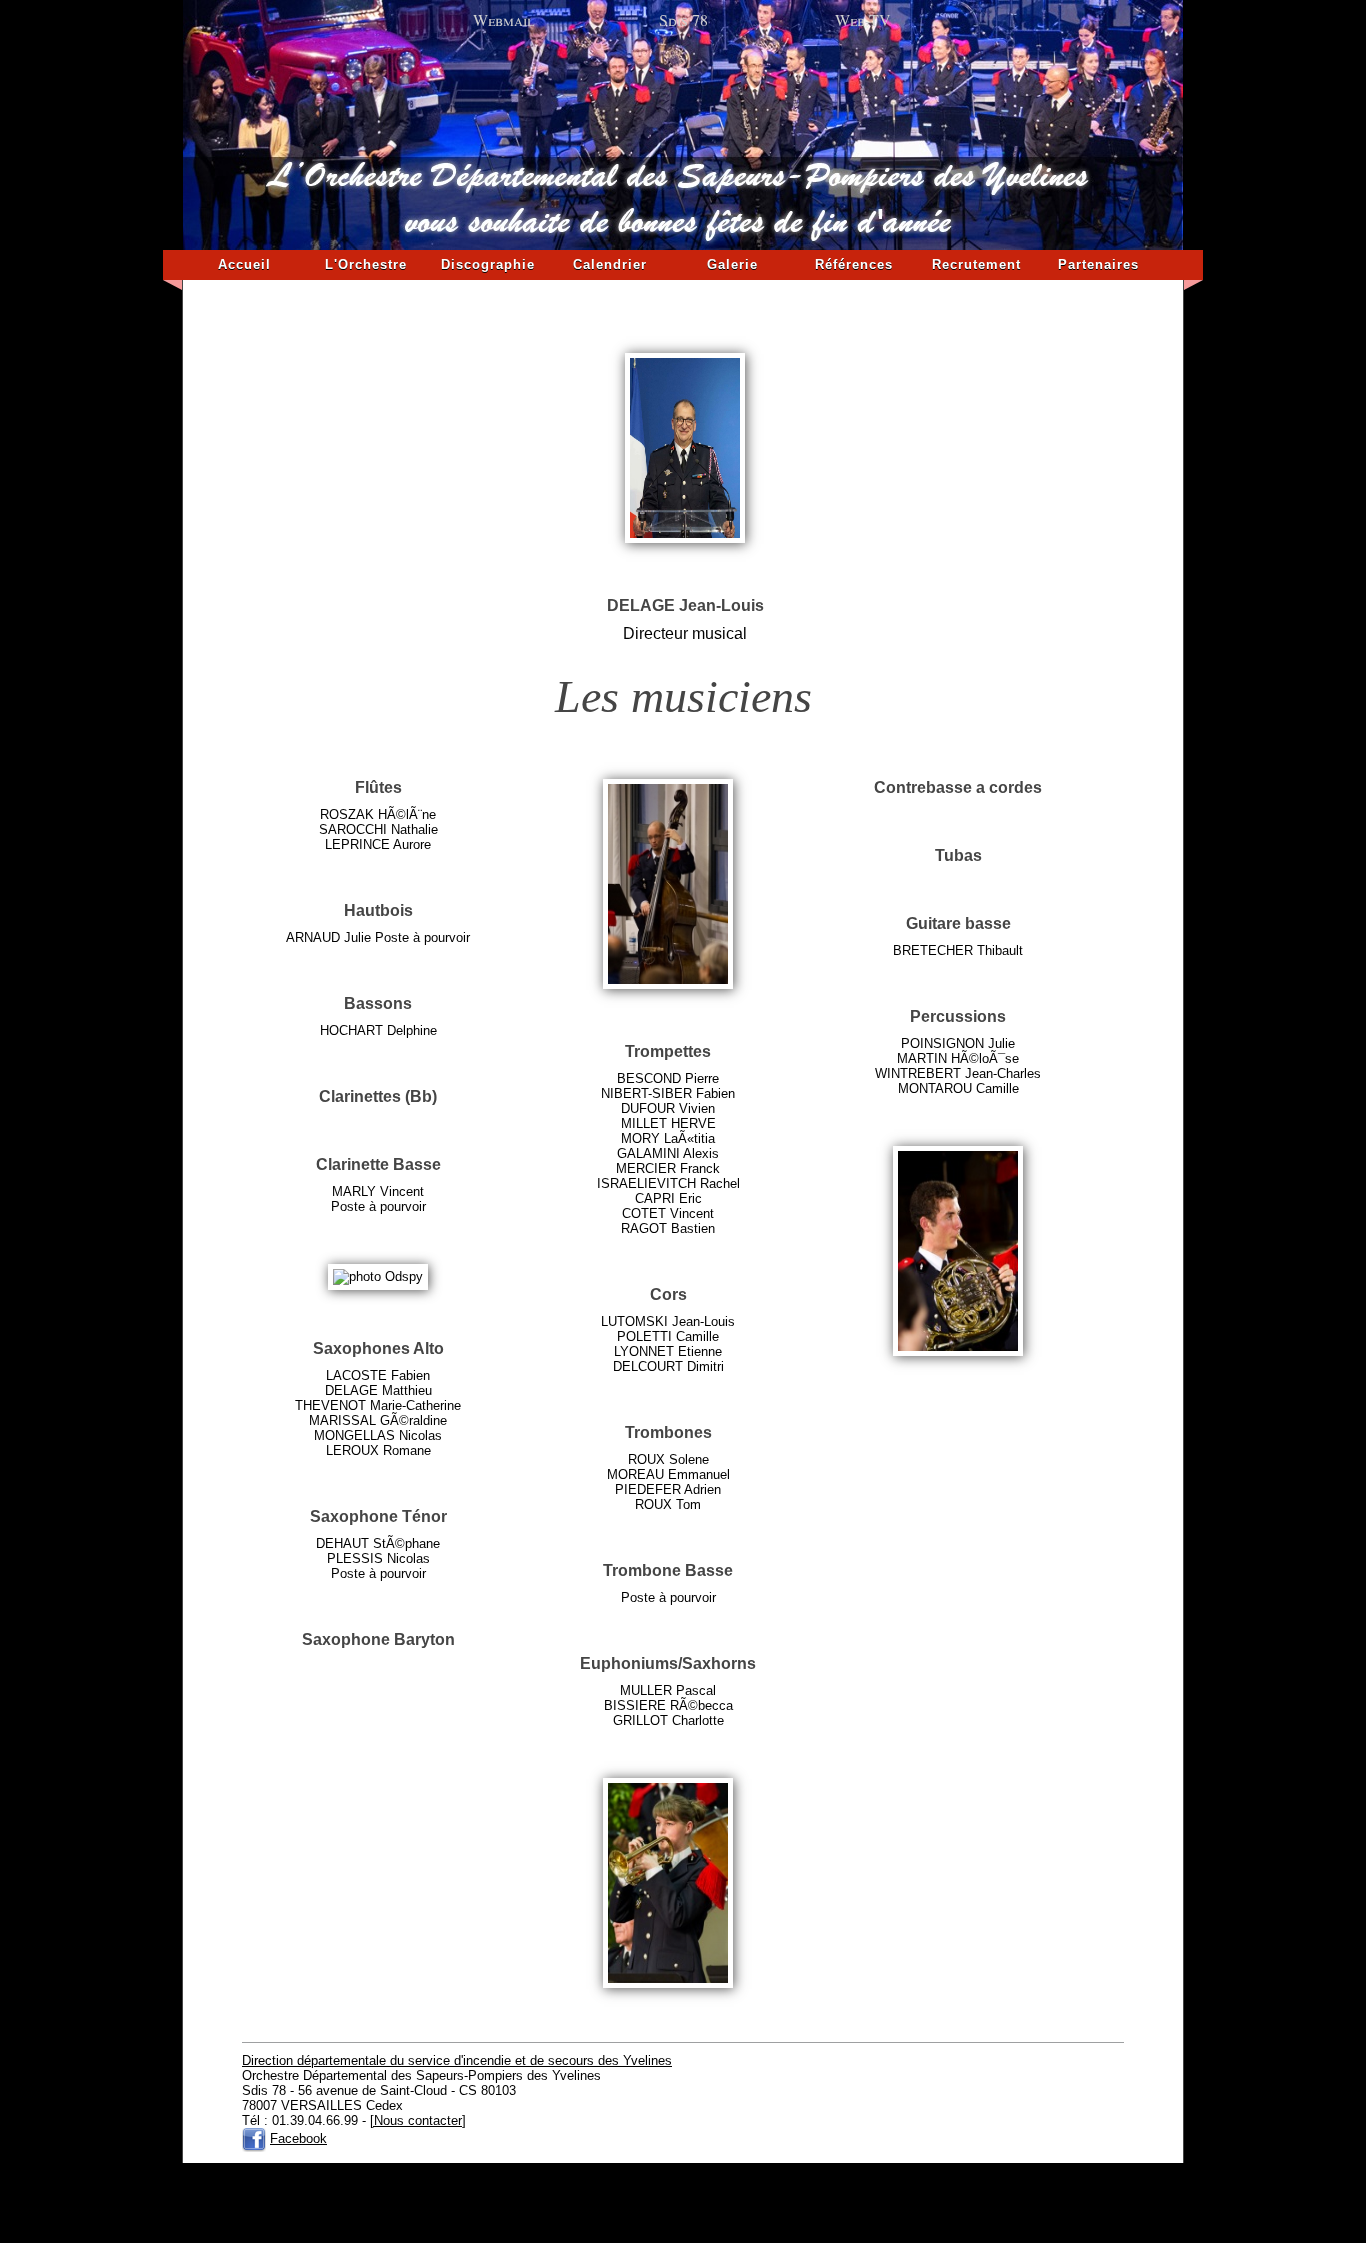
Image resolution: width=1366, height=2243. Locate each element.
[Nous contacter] (418, 2120)
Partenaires (1098, 264)
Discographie (488, 264)
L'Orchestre (366, 264)
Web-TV (863, 19)
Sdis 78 (683, 19)
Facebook (298, 2138)
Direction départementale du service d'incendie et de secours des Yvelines (457, 2060)
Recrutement (976, 264)
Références (854, 264)
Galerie (732, 264)
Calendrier (610, 264)
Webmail (503, 19)
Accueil (244, 264)
